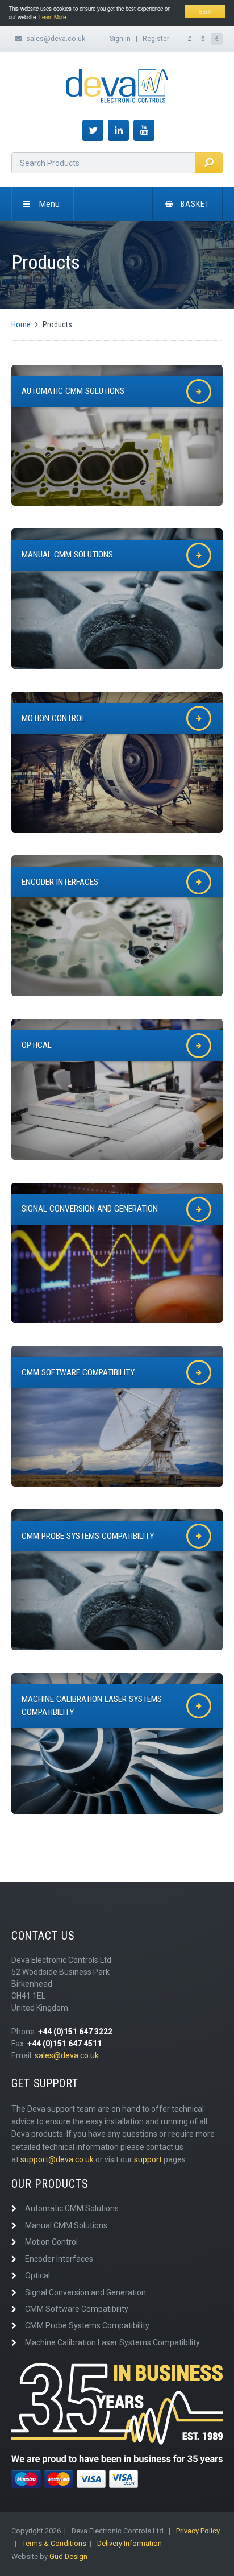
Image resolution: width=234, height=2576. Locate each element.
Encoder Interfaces (59, 2259)
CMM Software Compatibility (77, 2309)
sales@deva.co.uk (56, 38)
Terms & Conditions (54, 2543)
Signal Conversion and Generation (85, 2292)
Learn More (53, 17)
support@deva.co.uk (57, 2159)
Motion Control (51, 2242)
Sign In (120, 38)
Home (21, 324)
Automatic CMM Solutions (72, 2208)
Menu (49, 204)
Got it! (205, 11)
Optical (37, 2275)
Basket (195, 204)
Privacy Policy (198, 2531)
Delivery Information (129, 2543)
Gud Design (68, 2556)
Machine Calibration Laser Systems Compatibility (112, 2342)
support (148, 2159)
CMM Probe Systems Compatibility (87, 2325)
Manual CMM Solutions (66, 2225)
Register (156, 38)
